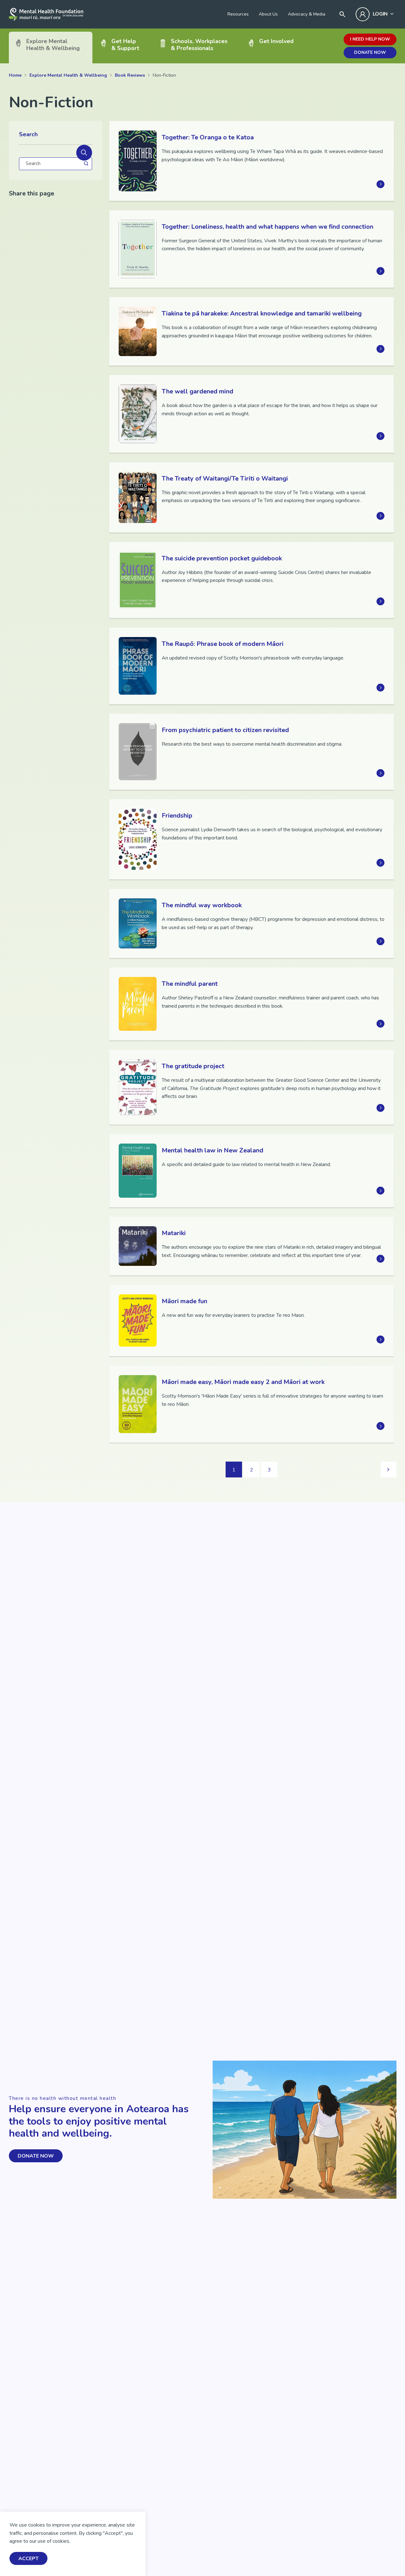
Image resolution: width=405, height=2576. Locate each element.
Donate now (370, 52)
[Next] (389, 1470)
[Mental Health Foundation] (46, 14)
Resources (238, 14)
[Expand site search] (342, 14)
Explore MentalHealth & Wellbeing (53, 45)
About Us (268, 14)
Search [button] (28, 135)
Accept (28, 2559)
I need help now (370, 39)
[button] (84, 153)
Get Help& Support (125, 45)
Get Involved (276, 41)
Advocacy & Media (307, 14)
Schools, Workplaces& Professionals (199, 45)
